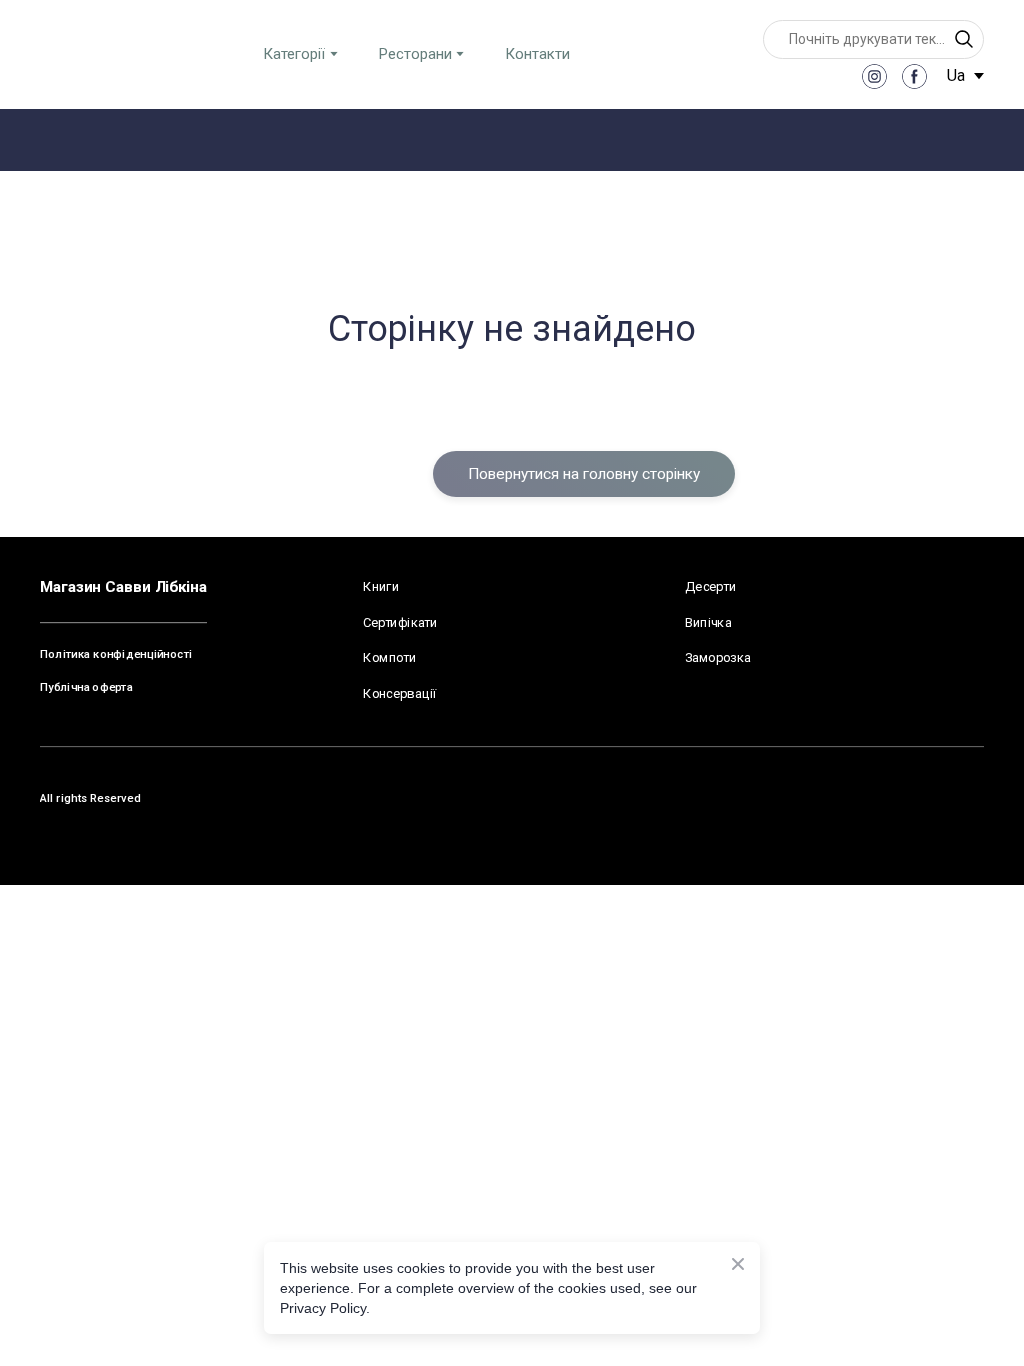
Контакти (537, 54)
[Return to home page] (91, 54)
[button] (964, 39)
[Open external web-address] (948, 588)
